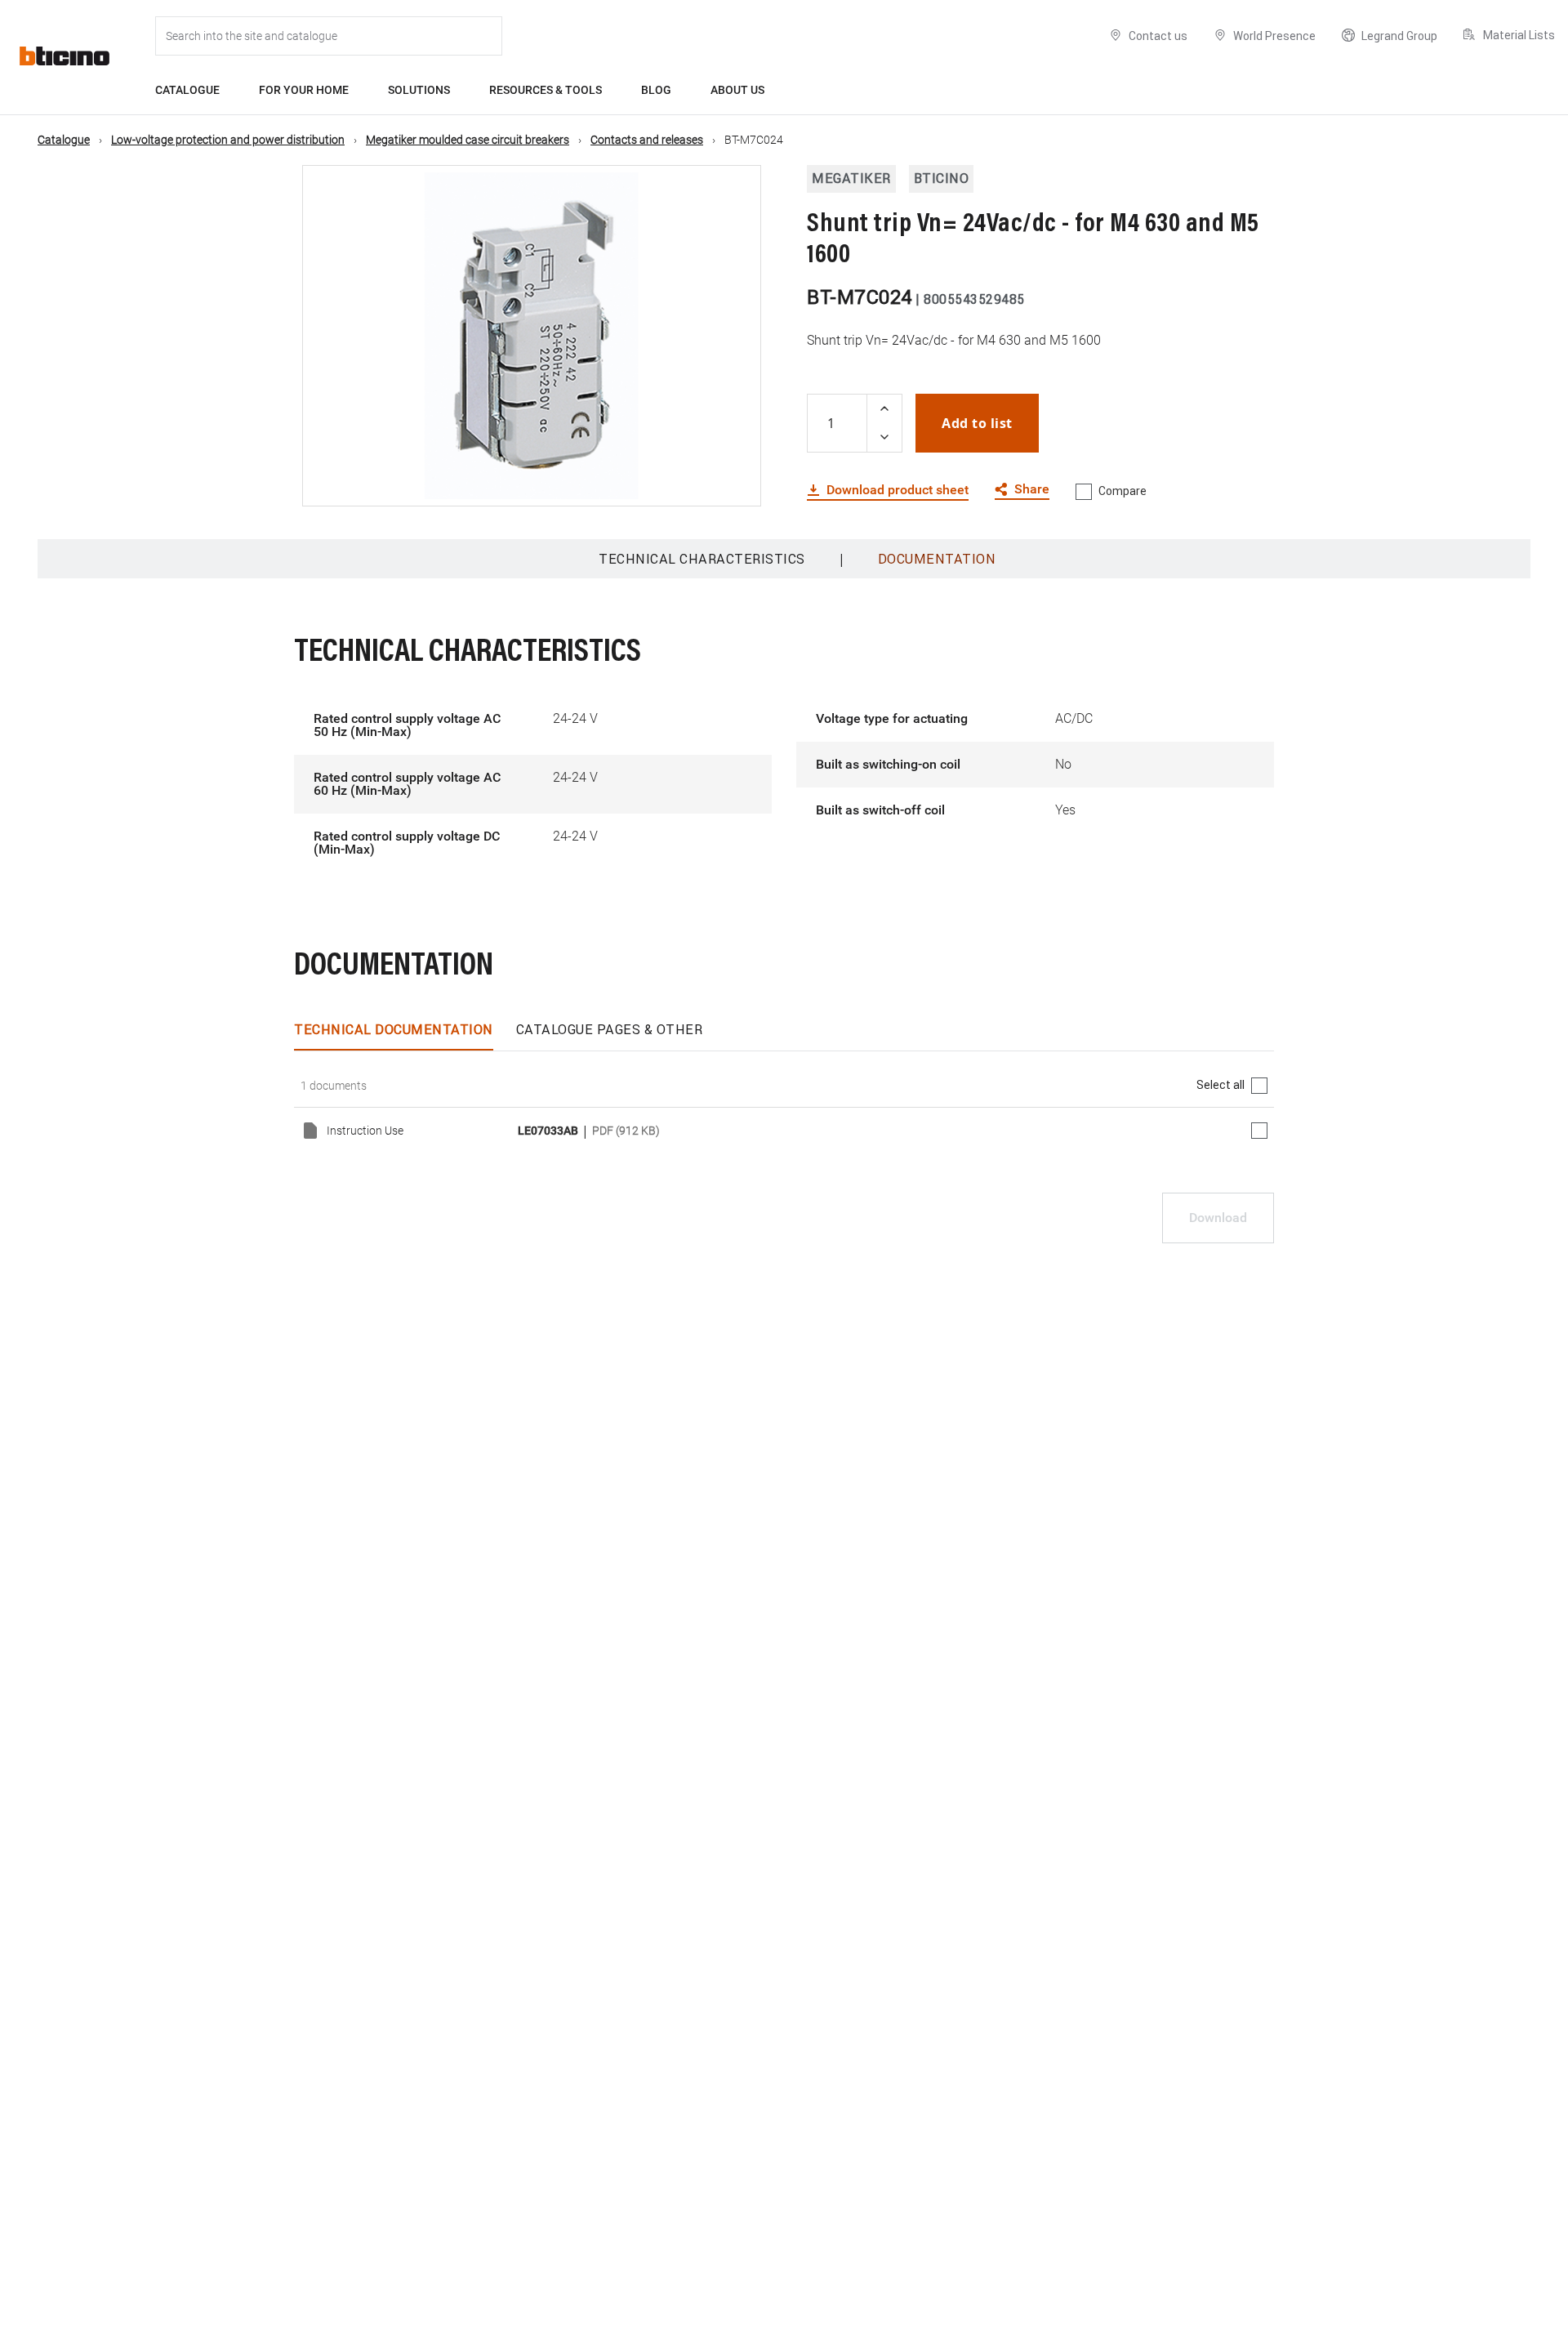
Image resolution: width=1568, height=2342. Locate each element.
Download (1218, 1218)
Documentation (937, 559)
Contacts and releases (647, 140)
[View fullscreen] (734, 480)
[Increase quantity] (884, 409)
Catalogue (187, 90)
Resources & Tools (546, 90)
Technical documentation (394, 1029)
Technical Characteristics (702, 559)
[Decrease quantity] (884, 437)
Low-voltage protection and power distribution (228, 140)
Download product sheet (898, 490)
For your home (304, 90)
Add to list (977, 423)
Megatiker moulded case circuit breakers (468, 140)
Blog (656, 90)
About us (737, 90)
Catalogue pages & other (610, 1029)
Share (1032, 490)
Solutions (419, 90)
